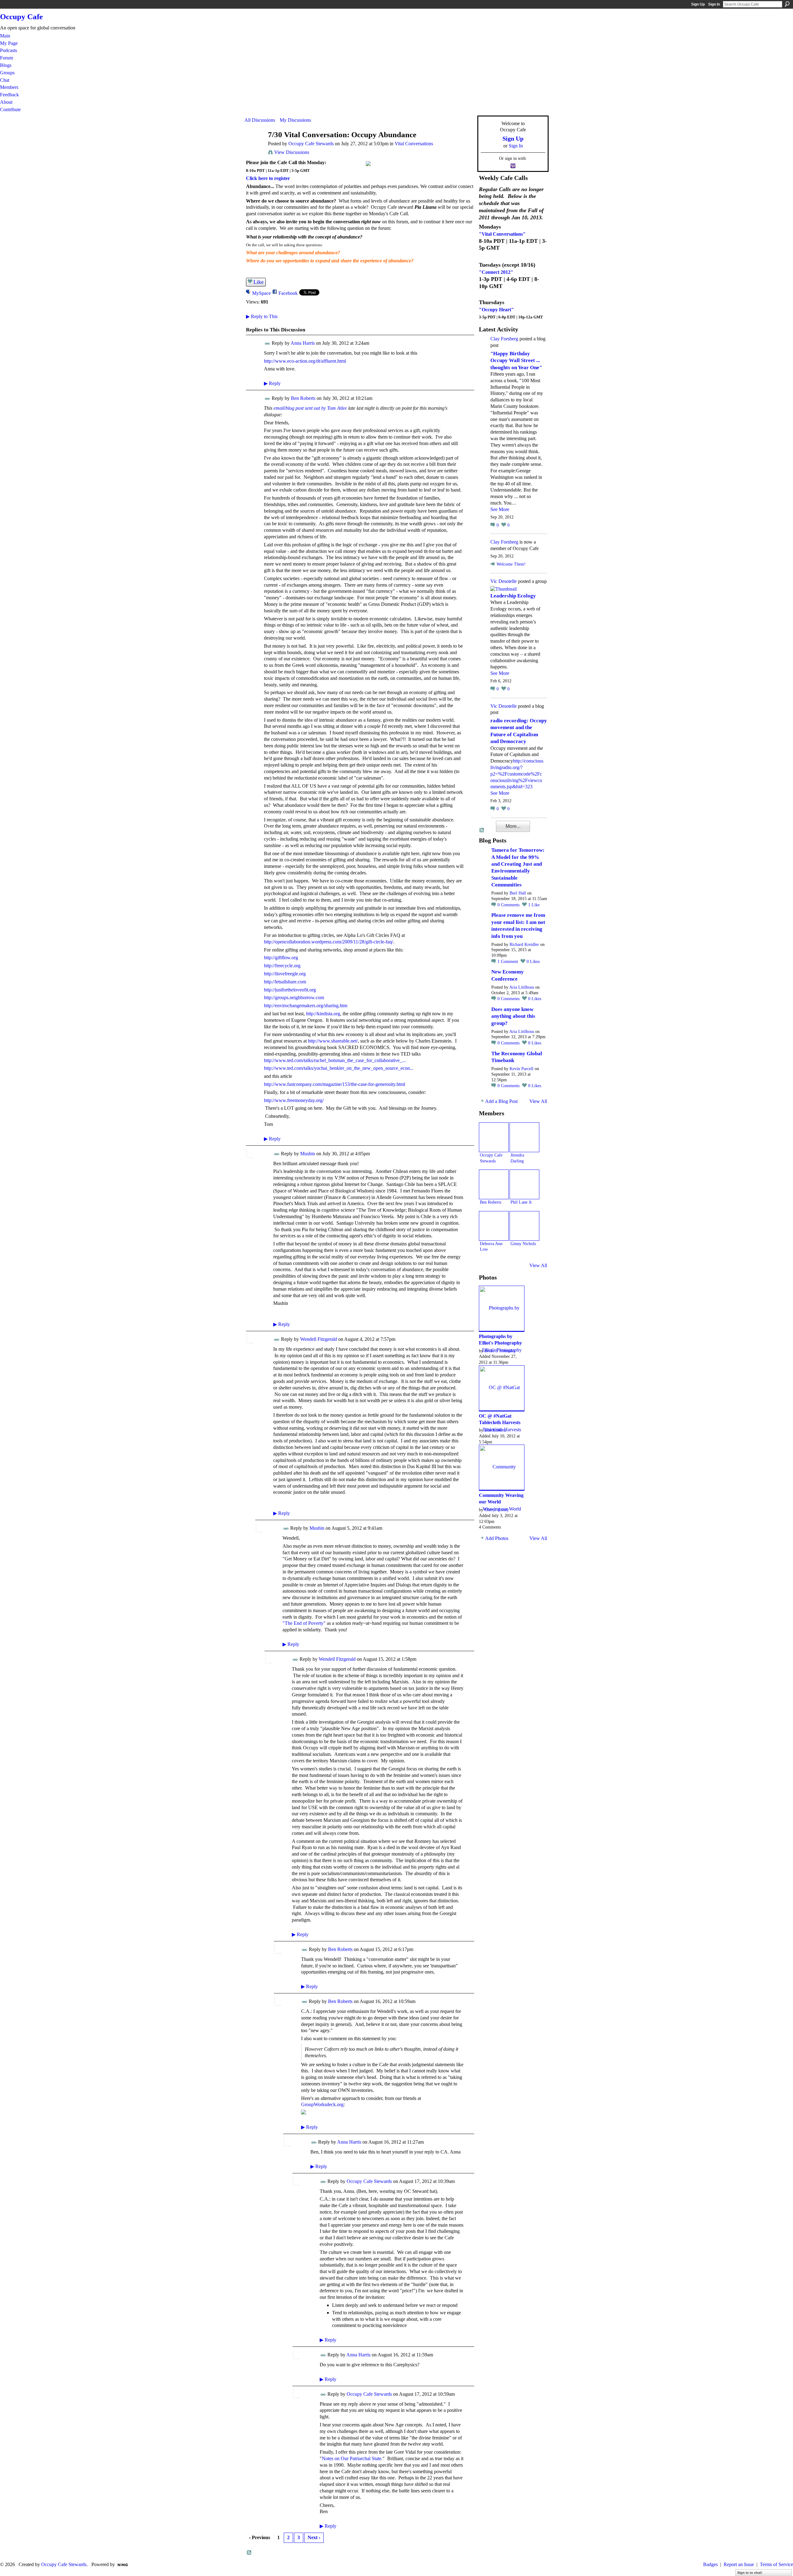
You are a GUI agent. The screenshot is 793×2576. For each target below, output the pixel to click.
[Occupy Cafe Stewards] (254, 147)
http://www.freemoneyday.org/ (294, 1100)
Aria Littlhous (522, 987)
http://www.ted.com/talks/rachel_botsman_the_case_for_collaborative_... (335, 1060)
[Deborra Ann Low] (494, 1226)
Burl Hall (518, 893)
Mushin (308, 1154)
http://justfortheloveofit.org (290, 990)
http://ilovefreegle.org (285, 974)
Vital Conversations (414, 144)
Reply (272, 383)
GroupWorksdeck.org (322, 2104)
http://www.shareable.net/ (333, 1041)
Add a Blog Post (501, 1101)
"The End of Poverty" (304, 1623)
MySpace (261, 293)
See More (500, 509)
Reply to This (262, 316)
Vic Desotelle (504, 581)
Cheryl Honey (497, 1510)
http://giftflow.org (281, 958)
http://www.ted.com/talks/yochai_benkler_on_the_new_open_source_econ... (339, 1068)
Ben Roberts (303, 398)
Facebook (288, 293)
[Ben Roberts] (494, 1184)
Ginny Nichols (523, 1244)
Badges (710, 2564)
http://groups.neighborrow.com (294, 997)
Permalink (267, 344)
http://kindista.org (323, 1014)
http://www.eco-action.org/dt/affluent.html (305, 361)
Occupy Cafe (21, 17)
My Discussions (295, 120)
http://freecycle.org (282, 966)
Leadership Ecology (513, 596)
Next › (314, 2537)
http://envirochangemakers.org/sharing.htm (306, 1006)
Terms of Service (776, 2564)
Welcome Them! (511, 564)
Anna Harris (303, 343)
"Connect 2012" (496, 272)
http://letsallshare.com (285, 982)
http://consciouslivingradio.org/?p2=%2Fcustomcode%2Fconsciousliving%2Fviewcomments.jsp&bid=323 (517, 774)
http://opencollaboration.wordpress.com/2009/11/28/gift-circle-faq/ (329, 942)
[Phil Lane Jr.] (524, 1184)
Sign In (714, 4)
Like (258, 282)
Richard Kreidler (524, 945)
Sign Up (698, 4)
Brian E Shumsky (500, 1351)
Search (787, 4)
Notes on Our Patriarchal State (352, 2458)
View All (538, 1101)
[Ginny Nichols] (524, 1226)
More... (513, 826)
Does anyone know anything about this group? (513, 1016)
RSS (249, 2553)
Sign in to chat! (750, 2573)
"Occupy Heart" (496, 310)
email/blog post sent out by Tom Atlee (310, 408)
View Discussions (292, 152)
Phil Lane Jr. (522, 1202)
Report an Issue (739, 2564)
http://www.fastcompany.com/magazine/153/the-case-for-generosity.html (335, 1084)
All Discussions (260, 120)
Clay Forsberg (504, 339)
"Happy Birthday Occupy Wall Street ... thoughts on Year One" (516, 361)
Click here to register (268, 178)
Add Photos (497, 1538)
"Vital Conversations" (502, 234)
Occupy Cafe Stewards (311, 144)
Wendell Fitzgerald (319, 1339)
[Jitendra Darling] (524, 1137)
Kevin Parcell (521, 1069)
